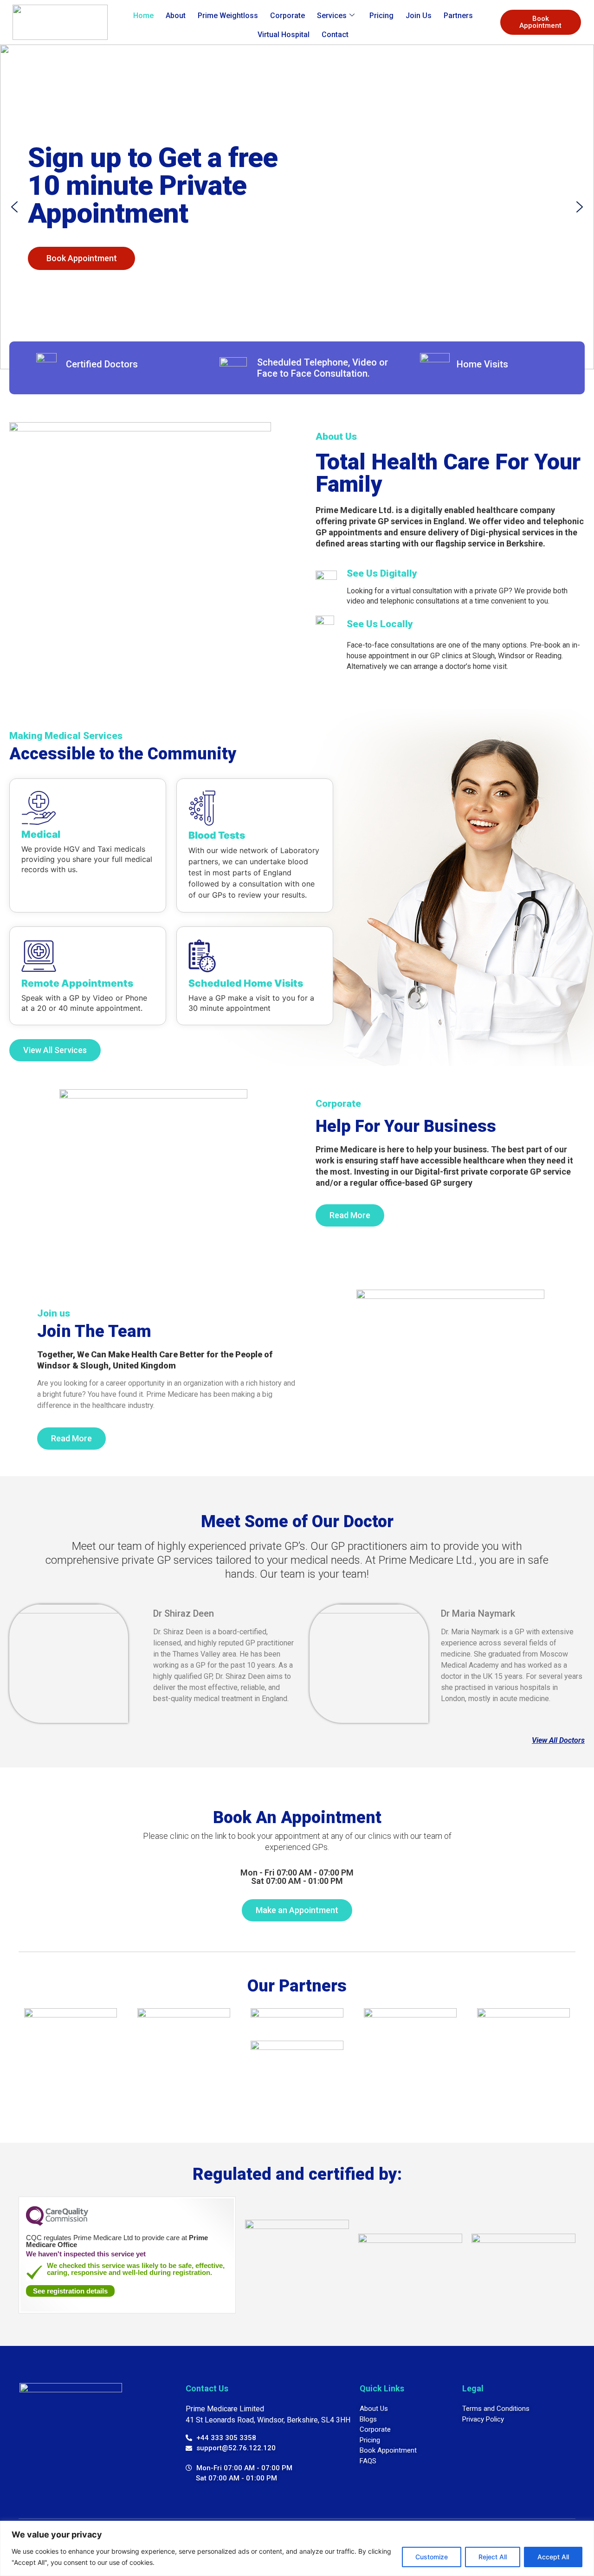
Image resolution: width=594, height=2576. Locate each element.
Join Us (419, 16)
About (176, 16)
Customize (432, 2557)
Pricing (381, 16)
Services (332, 16)
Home (143, 16)
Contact (335, 35)
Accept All (553, 2557)
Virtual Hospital (284, 35)
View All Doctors (558, 1740)
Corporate (287, 16)
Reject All (493, 2557)
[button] (14, 207)
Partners (458, 16)
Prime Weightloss (228, 16)
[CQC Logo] (57, 2223)
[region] (297, 2548)
